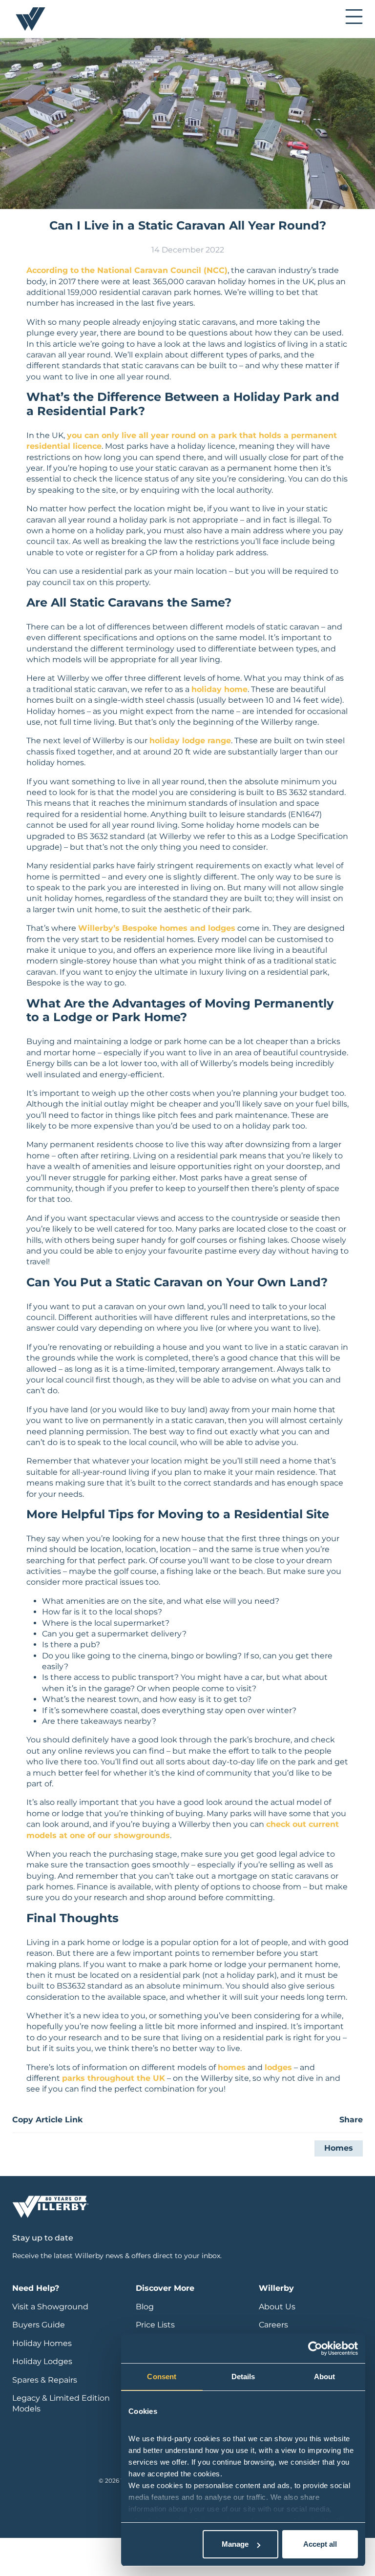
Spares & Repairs (45, 2380)
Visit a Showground (50, 2307)
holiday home (219, 689)
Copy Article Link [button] (47, 2120)
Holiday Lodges (42, 2361)
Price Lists (155, 2325)
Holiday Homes (42, 2343)
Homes (339, 2148)
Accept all (320, 2544)
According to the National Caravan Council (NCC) (127, 270)
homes (232, 2067)
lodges (278, 2067)
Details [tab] (243, 2377)
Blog (145, 2307)
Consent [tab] (162, 2377)
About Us (277, 2307)
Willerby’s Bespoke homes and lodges (157, 928)
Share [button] (351, 2120)
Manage (235, 2544)
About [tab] (325, 2377)
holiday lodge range (190, 741)
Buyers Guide (39, 2325)
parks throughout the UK (114, 2078)
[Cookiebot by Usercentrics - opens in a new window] (315, 2348)
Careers (273, 2325)
